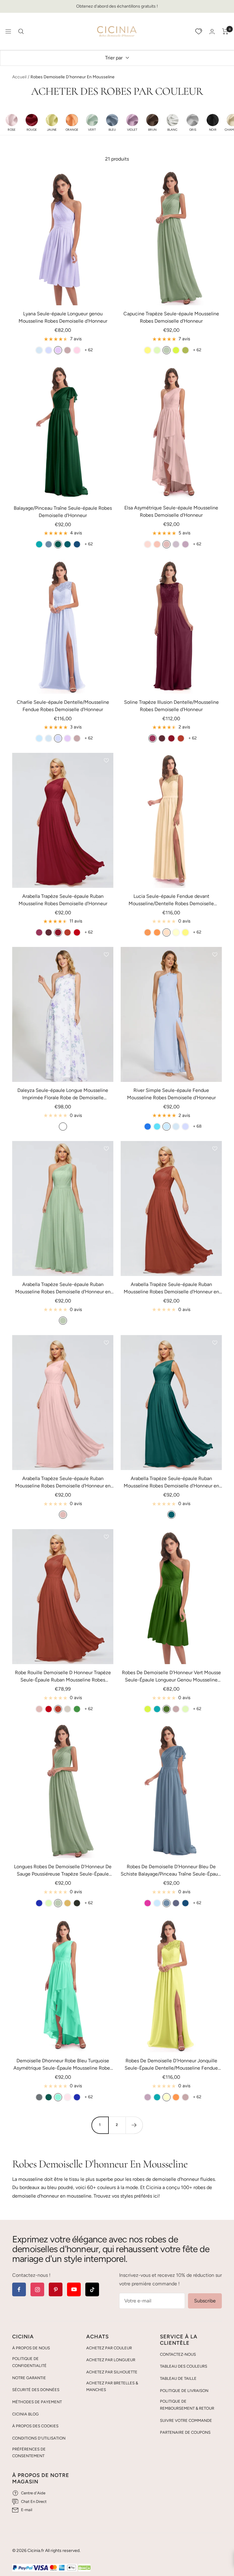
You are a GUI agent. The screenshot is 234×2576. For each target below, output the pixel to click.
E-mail (27, 2510)
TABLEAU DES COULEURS (184, 2366)
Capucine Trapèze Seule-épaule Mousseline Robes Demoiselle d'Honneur (171, 317)
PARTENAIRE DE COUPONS (185, 2432)
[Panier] (225, 31)
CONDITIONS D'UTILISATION (39, 2438)
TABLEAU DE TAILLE (178, 2378)
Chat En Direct (34, 2502)
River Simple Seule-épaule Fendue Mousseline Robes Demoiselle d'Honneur (171, 1094)
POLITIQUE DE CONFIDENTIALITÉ (29, 2362)
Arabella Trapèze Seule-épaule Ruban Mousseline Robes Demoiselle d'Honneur (63, 900)
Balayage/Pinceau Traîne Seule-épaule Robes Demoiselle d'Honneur (63, 512)
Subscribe (205, 2301)
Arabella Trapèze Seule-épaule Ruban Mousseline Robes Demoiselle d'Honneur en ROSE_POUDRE (63, 1483)
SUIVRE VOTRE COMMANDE (186, 2420)
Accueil (19, 77)
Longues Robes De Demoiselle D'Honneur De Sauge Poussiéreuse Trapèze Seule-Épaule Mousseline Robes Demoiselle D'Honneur (63, 1871)
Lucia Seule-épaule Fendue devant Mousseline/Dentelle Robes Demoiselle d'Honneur (171, 900)
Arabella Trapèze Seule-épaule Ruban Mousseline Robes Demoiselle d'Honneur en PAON (171, 1483)
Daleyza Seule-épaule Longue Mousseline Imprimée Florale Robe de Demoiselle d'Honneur (63, 1094)
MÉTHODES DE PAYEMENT (37, 2402)
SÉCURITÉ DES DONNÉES (36, 2390)
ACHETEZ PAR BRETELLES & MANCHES (112, 2386)
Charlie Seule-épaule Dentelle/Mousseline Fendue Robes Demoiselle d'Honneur (63, 706)
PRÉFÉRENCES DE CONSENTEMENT (29, 2453)
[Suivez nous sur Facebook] (19, 2289)
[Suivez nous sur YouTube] (74, 2289)
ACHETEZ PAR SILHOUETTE (112, 2372)
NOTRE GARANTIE (29, 2378)
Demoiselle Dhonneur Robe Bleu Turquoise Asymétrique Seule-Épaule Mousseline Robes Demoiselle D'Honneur (63, 2065)
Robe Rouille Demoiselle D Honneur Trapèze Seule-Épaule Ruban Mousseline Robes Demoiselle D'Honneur (63, 1677)
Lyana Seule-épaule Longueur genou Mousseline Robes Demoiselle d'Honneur (63, 317)
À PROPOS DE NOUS (31, 2348)
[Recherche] (21, 31)
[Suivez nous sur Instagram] (37, 2289)
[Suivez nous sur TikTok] (92, 2289)
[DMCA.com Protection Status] (84, 2568)
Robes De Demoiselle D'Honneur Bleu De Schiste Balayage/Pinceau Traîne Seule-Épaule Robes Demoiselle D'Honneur (171, 1871)
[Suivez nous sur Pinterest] (56, 2289)
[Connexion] (212, 32)
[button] (12, 122)
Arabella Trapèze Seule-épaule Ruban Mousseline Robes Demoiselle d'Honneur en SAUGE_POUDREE (63, 1288)
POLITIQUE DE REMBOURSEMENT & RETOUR (187, 2405)
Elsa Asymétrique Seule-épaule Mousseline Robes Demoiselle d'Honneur (171, 511)
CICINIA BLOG (25, 2414)
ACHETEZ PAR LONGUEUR (111, 2360)
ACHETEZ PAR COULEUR (109, 2348)
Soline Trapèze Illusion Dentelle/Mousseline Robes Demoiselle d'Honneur (171, 706)
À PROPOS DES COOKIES (35, 2426)
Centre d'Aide (33, 2493)
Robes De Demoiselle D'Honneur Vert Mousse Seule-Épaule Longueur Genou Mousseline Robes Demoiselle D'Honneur (171, 1677)
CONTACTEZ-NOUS (178, 2354)
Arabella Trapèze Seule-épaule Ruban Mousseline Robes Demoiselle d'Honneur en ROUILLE (171, 1288)
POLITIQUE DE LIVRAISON (184, 2391)
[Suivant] (134, 2125)
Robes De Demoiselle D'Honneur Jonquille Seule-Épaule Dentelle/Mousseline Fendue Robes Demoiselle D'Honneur (171, 2065)
